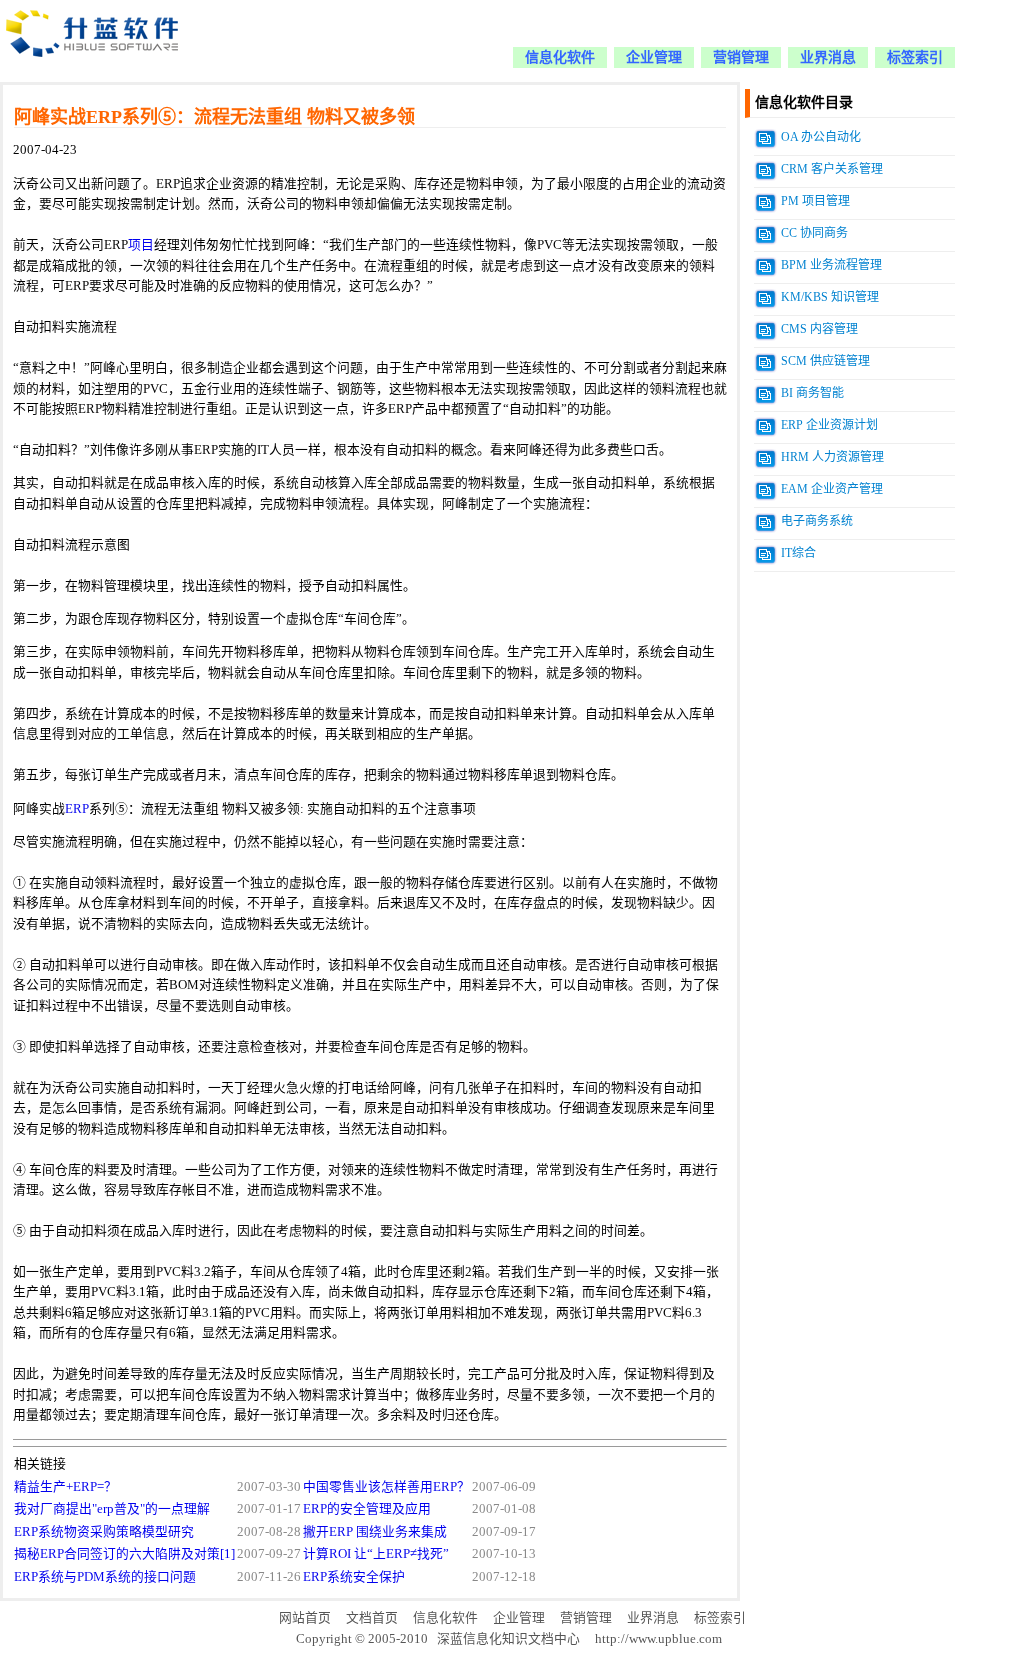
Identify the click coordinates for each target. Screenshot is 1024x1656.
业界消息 (828, 57)
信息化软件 (560, 57)
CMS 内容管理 (819, 329)
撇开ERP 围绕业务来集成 (375, 1532)
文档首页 (372, 1618)
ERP (77, 809)
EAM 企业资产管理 (832, 489)
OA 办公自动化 (821, 137)
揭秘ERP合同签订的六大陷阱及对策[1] (124, 1554)
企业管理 (654, 57)
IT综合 (798, 553)
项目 (141, 245)
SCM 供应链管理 (825, 361)
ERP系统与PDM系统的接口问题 (105, 1577)
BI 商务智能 (812, 393)
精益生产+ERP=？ (65, 1487)
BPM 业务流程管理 (831, 265)
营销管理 (741, 57)
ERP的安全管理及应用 (367, 1509)
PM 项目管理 (815, 201)
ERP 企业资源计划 (829, 425)
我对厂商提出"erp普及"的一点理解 (112, 1509)
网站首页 (305, 1618)
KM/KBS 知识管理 (830, 297)
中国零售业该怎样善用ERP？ (386, 1487)
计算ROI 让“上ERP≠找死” (376, 1554)
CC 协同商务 (814, 233)
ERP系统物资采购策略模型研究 (104, 1532)
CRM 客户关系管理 (832, 169)
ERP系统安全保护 (354, 1577)
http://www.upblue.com (658, 1639)
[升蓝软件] (94, 68)
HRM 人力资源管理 (832, 457)
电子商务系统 (817, 521)
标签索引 (915, 57)
